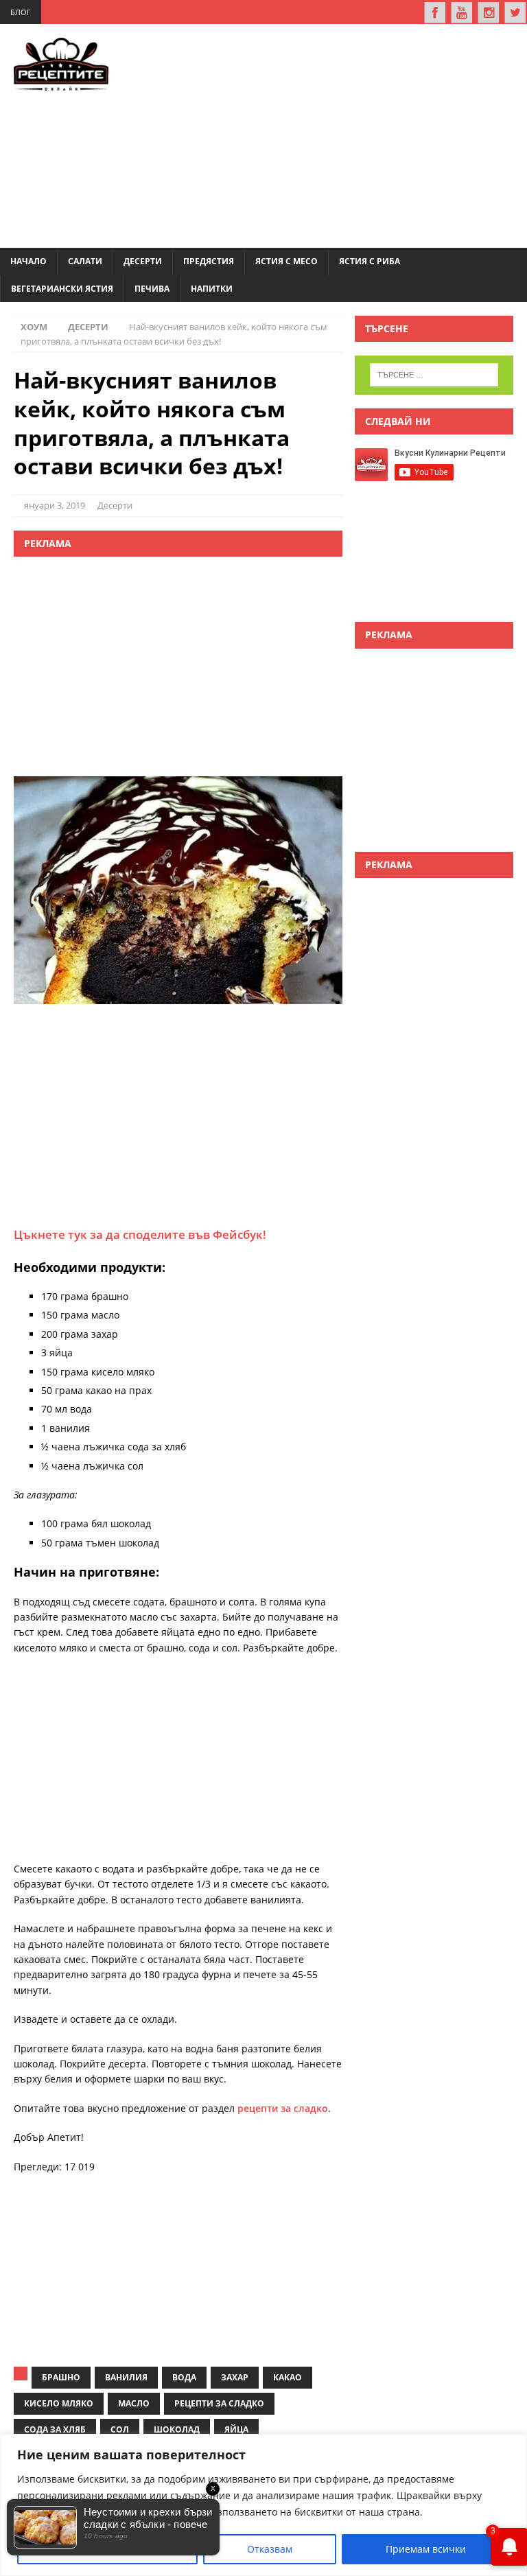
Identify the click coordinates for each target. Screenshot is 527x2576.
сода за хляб (55, 2429)
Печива (152, 289)
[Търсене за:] (434, 375)
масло (134, 2403)
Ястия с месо (286, 261)
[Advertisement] (338, 134)
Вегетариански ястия (62, 289)
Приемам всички (426, 2549)
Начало (28, 261)
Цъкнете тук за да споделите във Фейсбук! (140, 1234)
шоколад (177, 2429)
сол (120, 2429)
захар (235, 2377)
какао (288, 2377)
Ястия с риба (370, 261)
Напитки (212, 289)
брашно (61, 2377)
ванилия (126, 2377)
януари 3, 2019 (55, 505)
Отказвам (270, 2549)
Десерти (143, 261)
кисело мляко (59, 2403)
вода (184, 2377)
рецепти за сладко (283, 2108)
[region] (263, 2505)
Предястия (209, 261)
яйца (236, 2429)
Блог (21, 12)
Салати (85, 261)
